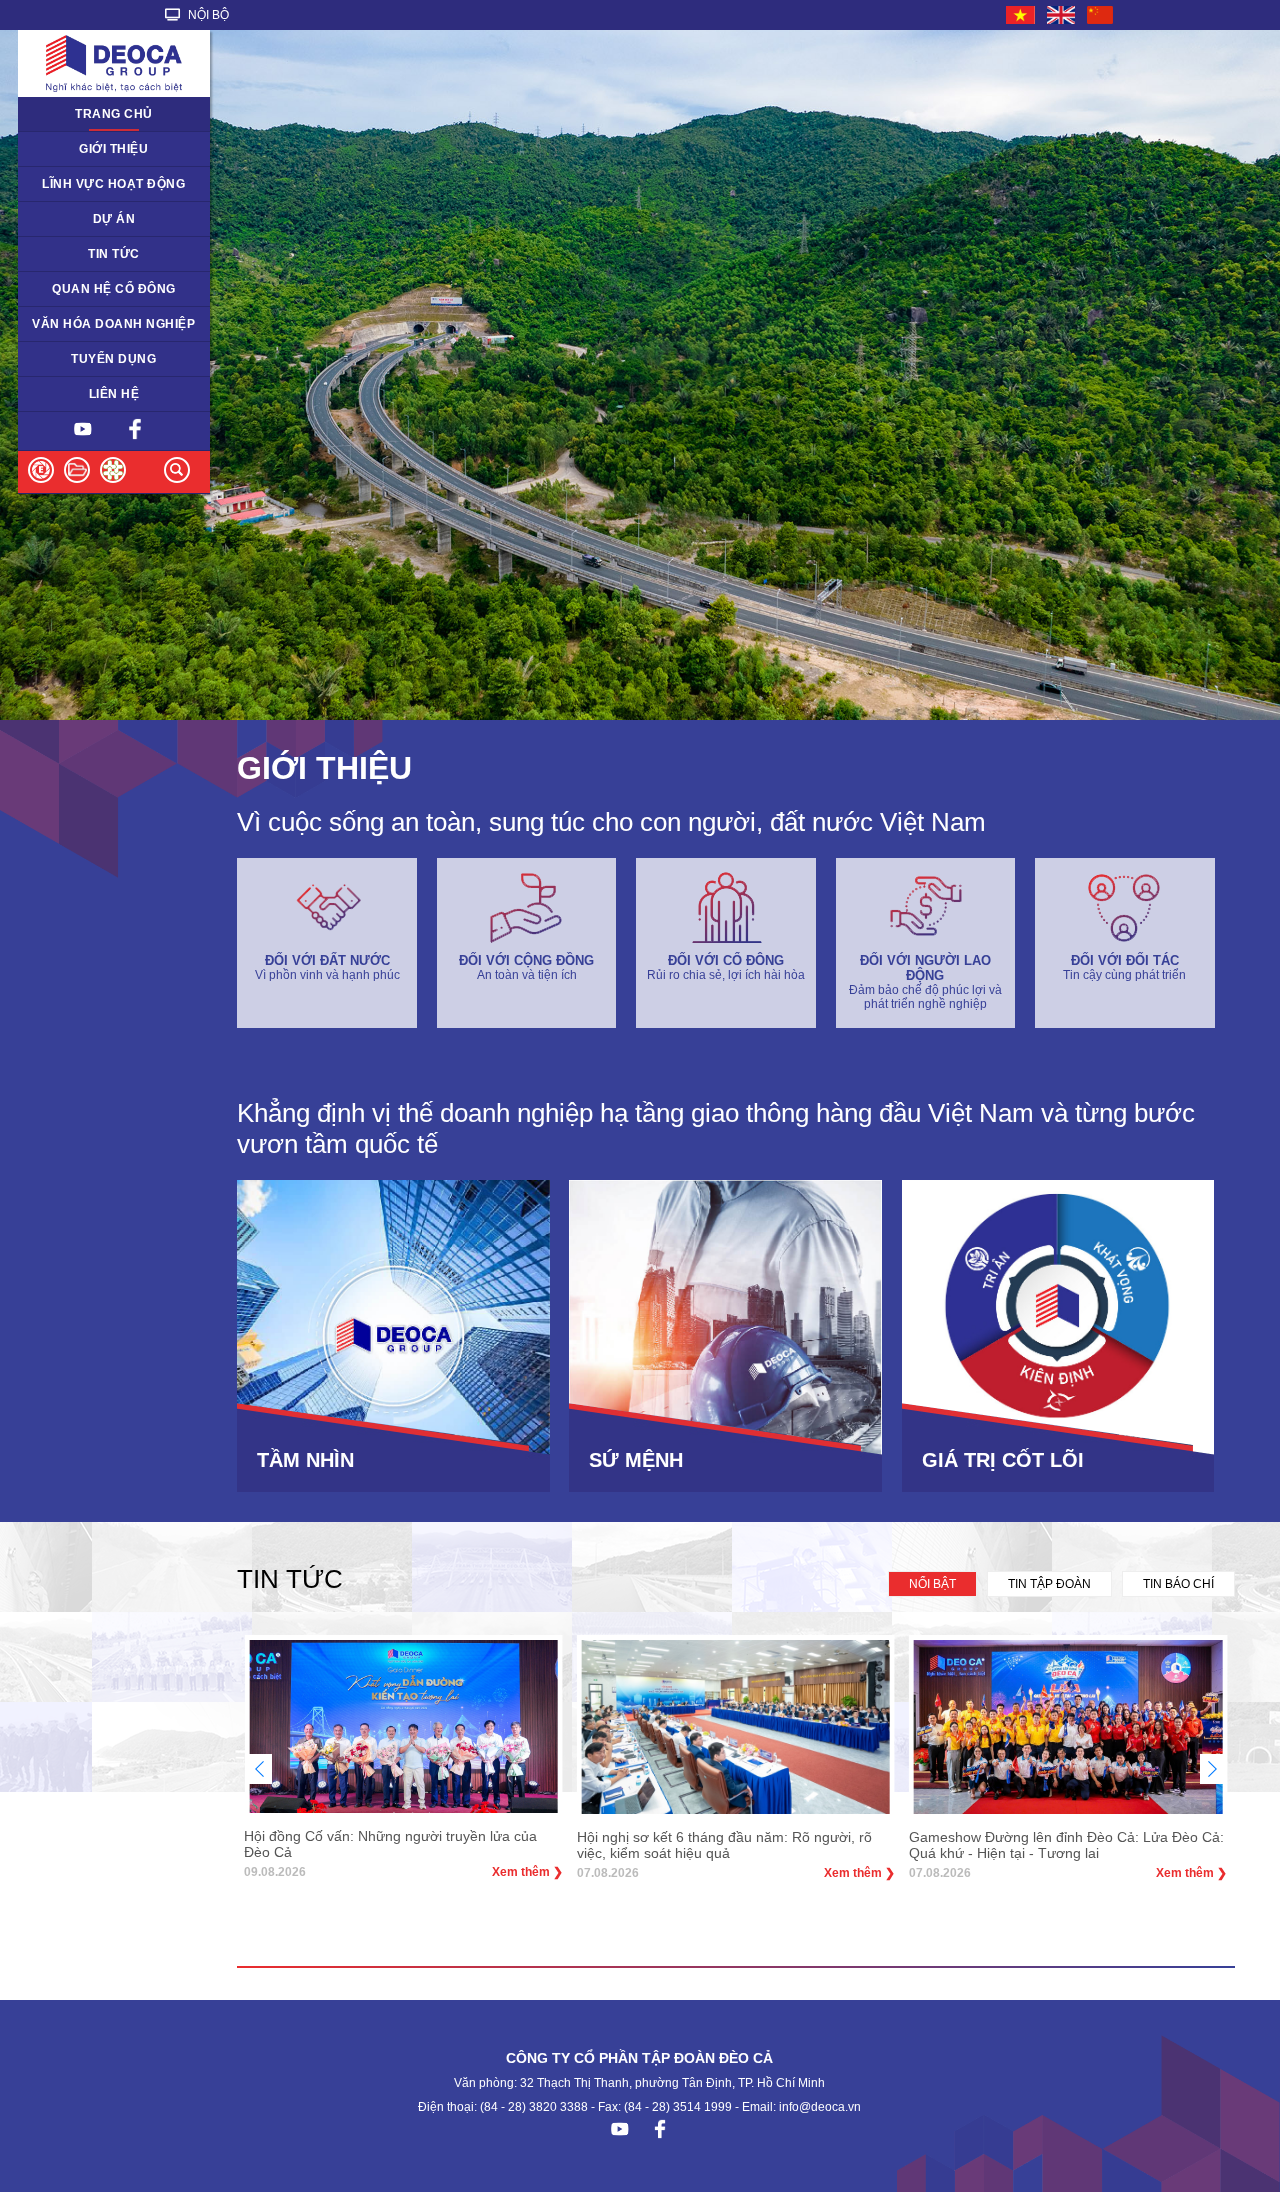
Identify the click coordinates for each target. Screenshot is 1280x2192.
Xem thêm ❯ (527, 1872)
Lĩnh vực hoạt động (113, 184)
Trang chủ (114, 114)
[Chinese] (1101, 15)
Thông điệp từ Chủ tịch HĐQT (95, 156)
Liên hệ (114, 394)
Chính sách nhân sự (87, 359)
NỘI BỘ (207, 15)
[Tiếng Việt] (1021, 15)
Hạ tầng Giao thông (85, 219)
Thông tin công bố (81, 289)
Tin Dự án (57, 254)
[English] (1062, 15)
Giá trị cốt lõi (65, 324)
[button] (1212, 1769)
